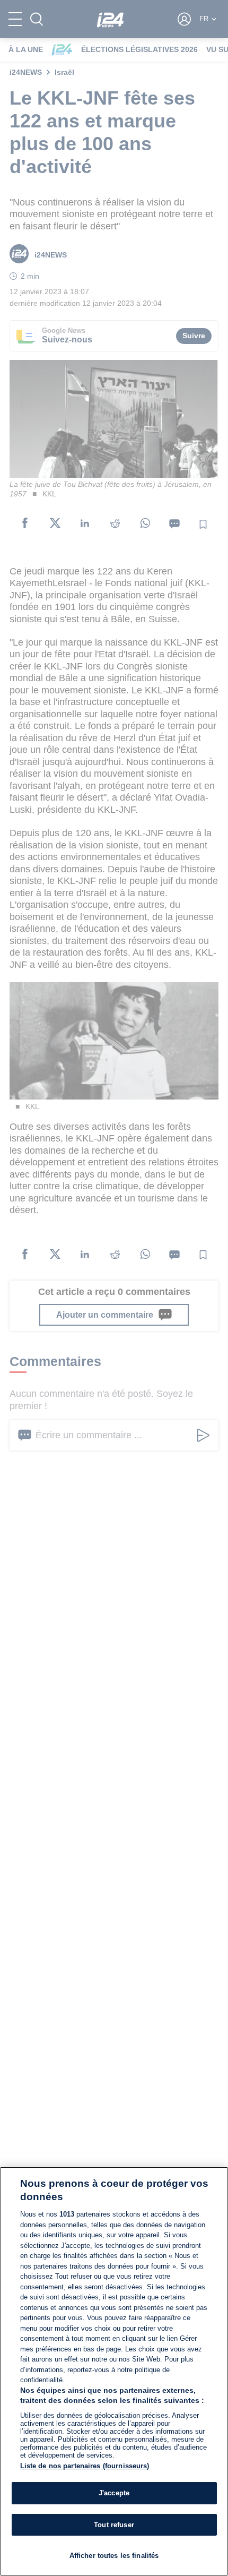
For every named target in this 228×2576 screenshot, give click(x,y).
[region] (114, 2371)
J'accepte (114, 2493)
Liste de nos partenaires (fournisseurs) (85, 2466)
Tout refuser (114, 2525)
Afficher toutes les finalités (114, 2556)
